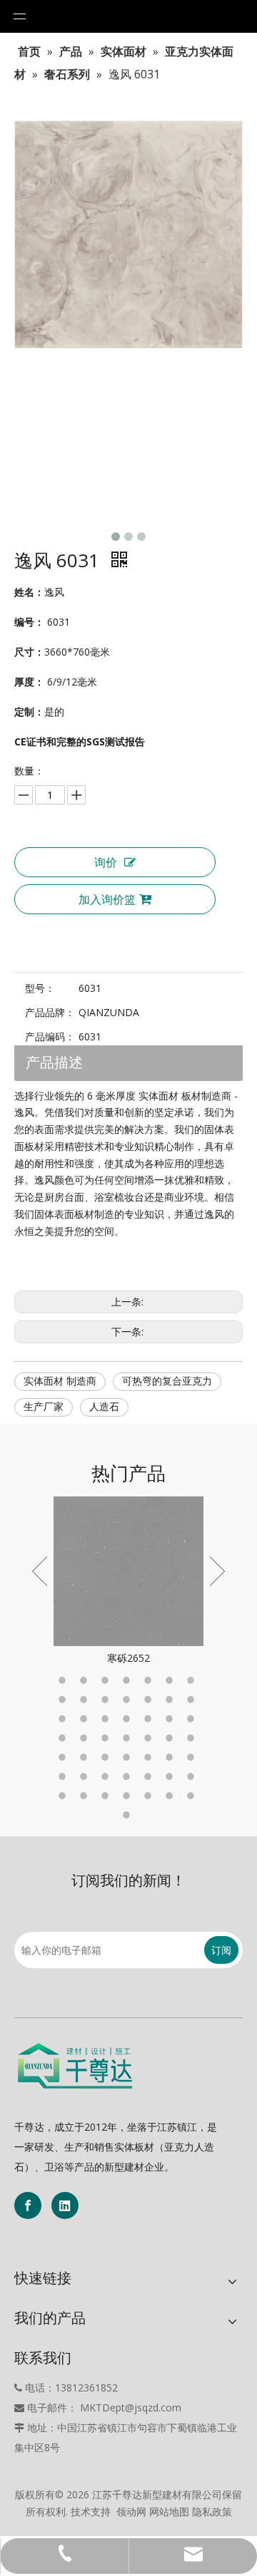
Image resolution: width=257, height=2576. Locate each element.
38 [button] (107, 1776)
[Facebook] (28, 2205)
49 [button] (193, 1796)
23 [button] (86, 1738)
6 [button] (171, 1680)
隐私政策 (212, 2512)
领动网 (131, 2512)
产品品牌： (50, 1012)
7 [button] (193, 1680)
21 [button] (193, 1719)
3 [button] (107, 1680)
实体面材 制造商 (60, 1381)
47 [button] (150, 1796)
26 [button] (150, 1738)
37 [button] (86, 1776)
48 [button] (171, 1796)
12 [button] (150, 1700)
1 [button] (64, 1680)
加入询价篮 (107, 899)
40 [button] (150, 1776)
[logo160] (75, 2066)
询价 (106, 862)
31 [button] (107, 1757)
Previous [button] (40, 1571)
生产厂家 (44, 1407)
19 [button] (150, 1719)
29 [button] (64, 1757)
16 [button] (86, 1719)
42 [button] (193, 1776)
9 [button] (86, 1700)
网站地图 (169, 2512)
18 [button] (128, 1719)
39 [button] (128, 1776)
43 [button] (64, 1796)
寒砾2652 (128, 1658)
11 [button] (128, 1700)
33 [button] (150, 1757)
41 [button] (171, 1776)
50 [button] (128, 1815)
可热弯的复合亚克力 (167, 1381)
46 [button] (128, 1796)
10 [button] (107, 1700)
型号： (40, 988)
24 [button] (107, 1738)
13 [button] (171, 1700)
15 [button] (64, 1719)
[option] (128, 1582)
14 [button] (193, 1700)
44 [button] (86, 1796)
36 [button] (64, 1776)
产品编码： (50, 1036)
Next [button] (217, 1571)
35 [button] (193, 1757)
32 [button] (128, 1757)
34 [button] (171, 1757)
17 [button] (107, 1719)
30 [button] (86, 1757)
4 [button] (128, 1680)
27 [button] (171, 1738)
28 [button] (193, 1738)
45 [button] (107, 1796)
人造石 (104, 1407)
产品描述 (54, 1063)
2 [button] (86, 1680)
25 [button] (128, 1738)
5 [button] (150, 1680)
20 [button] (171, 1719)
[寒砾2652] (128, 1571)
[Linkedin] (65, 2205)
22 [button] (64, 1738)
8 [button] (64, 1700)
